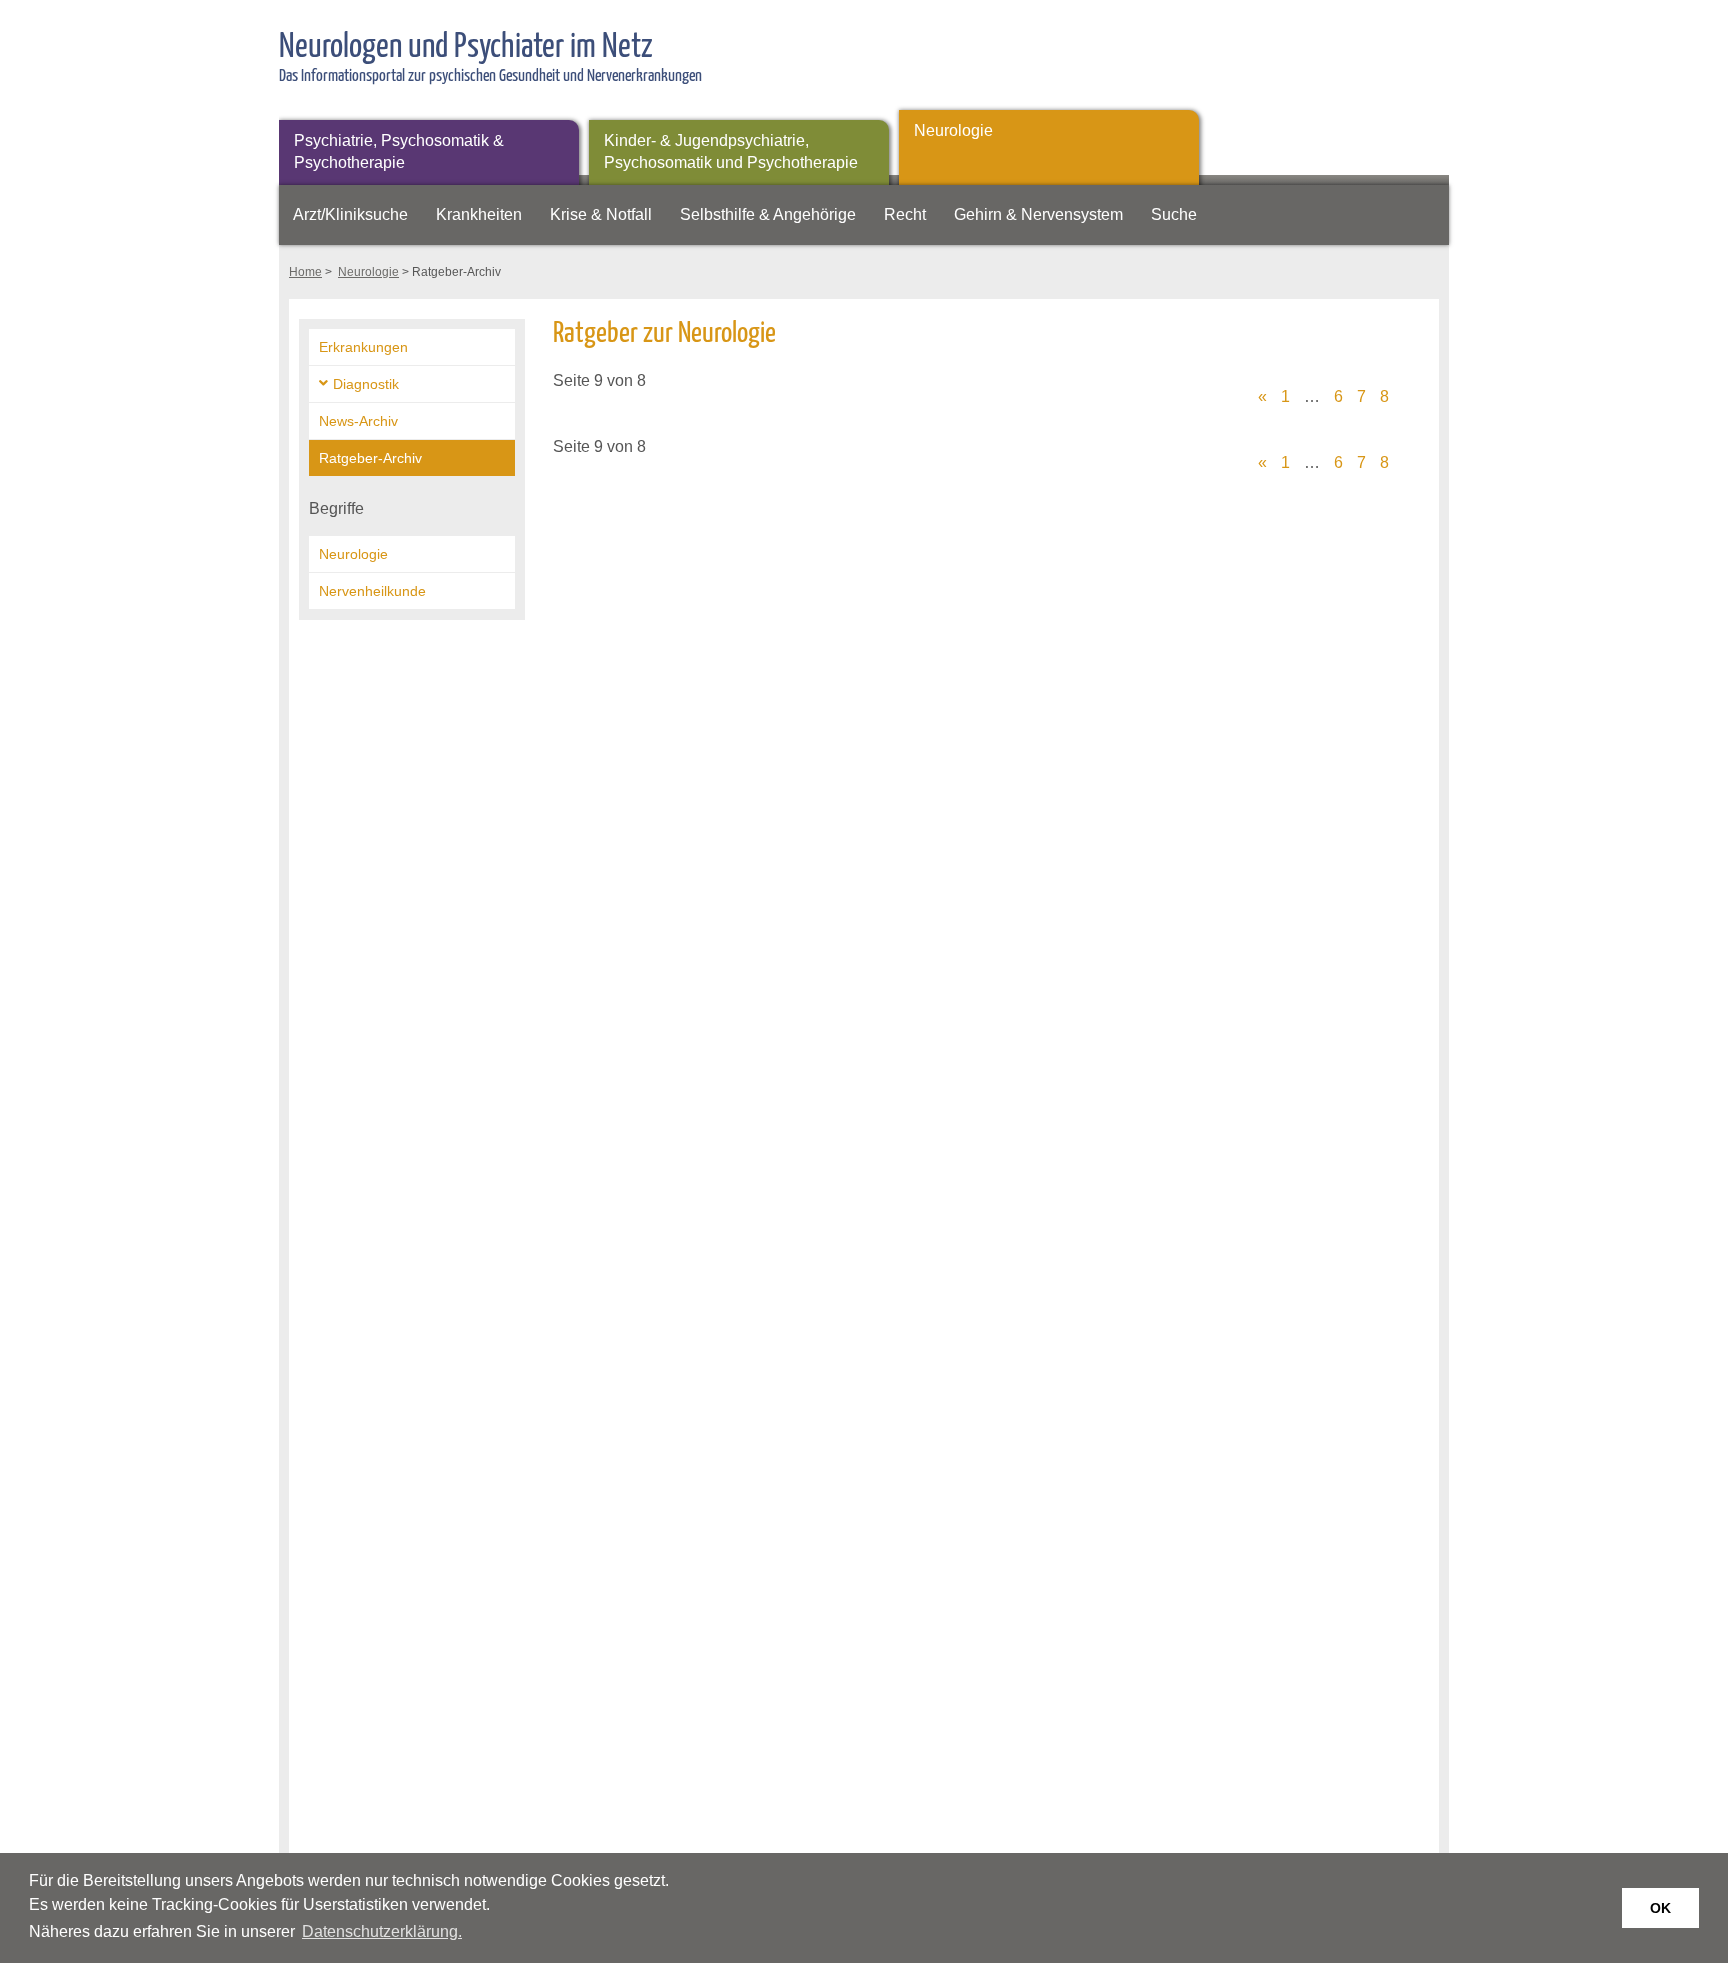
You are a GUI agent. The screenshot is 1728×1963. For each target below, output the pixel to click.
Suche (1174, 214)
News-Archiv (358, 421)
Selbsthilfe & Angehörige (768, 214)
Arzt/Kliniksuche (350, 214)
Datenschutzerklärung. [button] (382, 1931)
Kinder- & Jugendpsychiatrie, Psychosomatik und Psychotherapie (731, 151)
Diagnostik (366, 384)
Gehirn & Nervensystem (1038, 214)
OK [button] (1660, 1908)
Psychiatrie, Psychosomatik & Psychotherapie (399, 151)
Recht (905, 214)
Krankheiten (479, 214)
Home (305, 272)
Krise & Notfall (601, 214)
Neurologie (953, 130)
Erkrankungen (363, 347)
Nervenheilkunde (372, 591)
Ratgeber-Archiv (370, 458)
